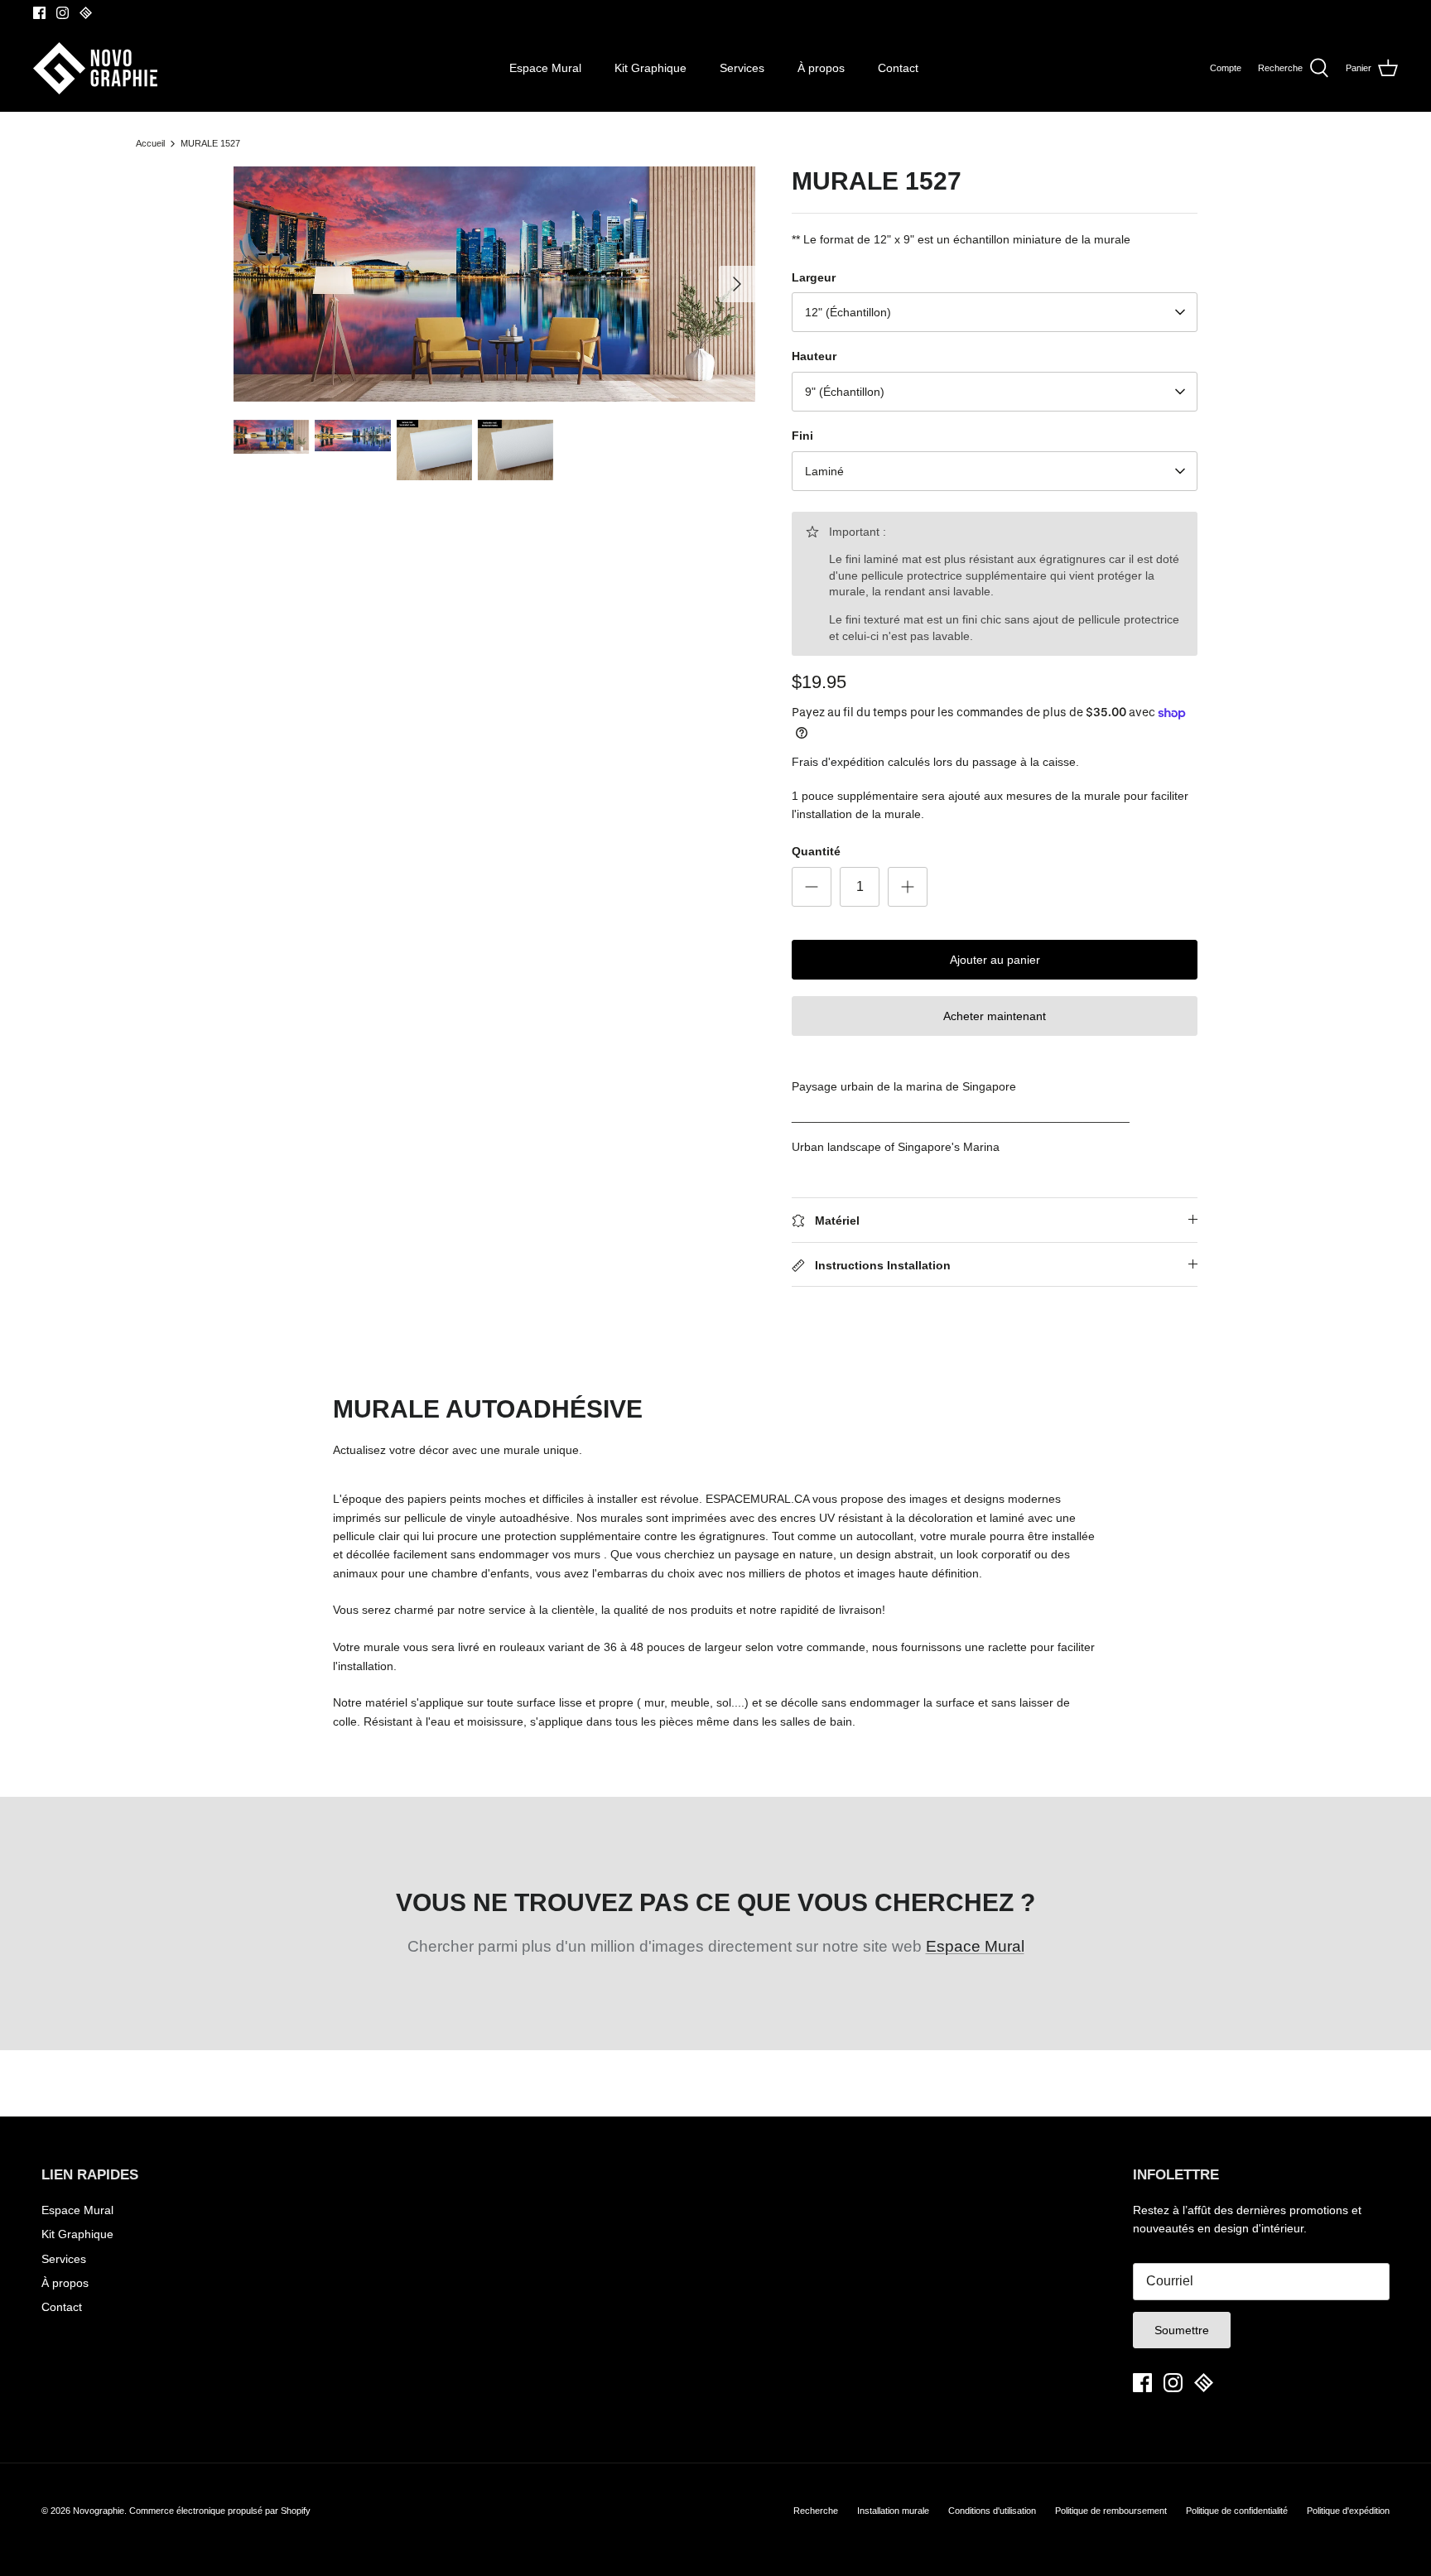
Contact (898, 68)
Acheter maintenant (995, 1016)
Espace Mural (545, 68)
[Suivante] (737, 284)
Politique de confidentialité (1237, 2511)
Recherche (816, 2511)
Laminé (824, 471)
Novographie (99, 2511)
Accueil (150, 143)
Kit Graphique (650, 68)
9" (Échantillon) (845, 392)
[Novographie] (95, 68)
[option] (494, 284)
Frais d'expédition (838, 762)
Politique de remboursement (1111, 2511)
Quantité (816, 851)
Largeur (814, 277)
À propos (821, 68)
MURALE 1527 (210, 143)
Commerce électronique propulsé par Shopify (220, 2511)
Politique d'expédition (1348, 2511)
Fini (802, 436)
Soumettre (1182, 2330)
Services (742, 68)
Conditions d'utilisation (992, 2511)
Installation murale (893, 2511)
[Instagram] (63, 13)
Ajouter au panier (995, 960)
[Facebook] (39, 13)
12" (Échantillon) (848, 312)
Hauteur (814, 356)
